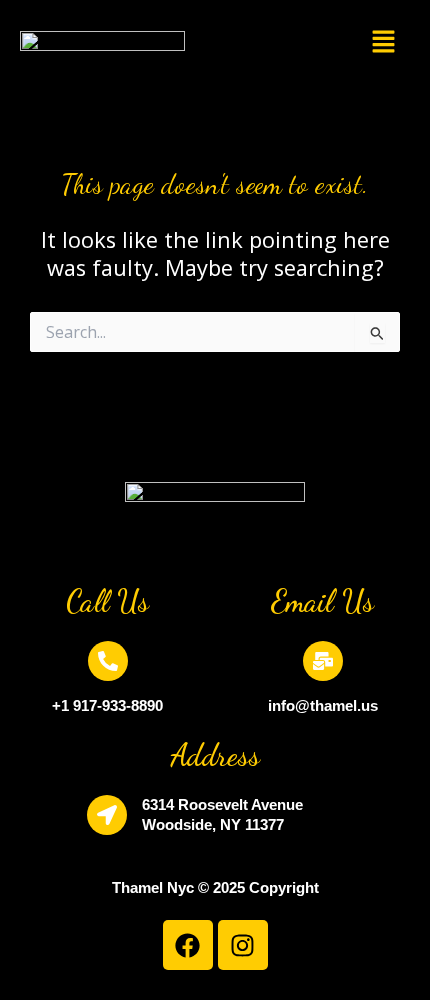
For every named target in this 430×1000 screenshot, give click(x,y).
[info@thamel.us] (323, 661)
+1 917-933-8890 (107, 705)
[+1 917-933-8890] (108, 661)
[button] (384, 43)
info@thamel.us (323, 705)
